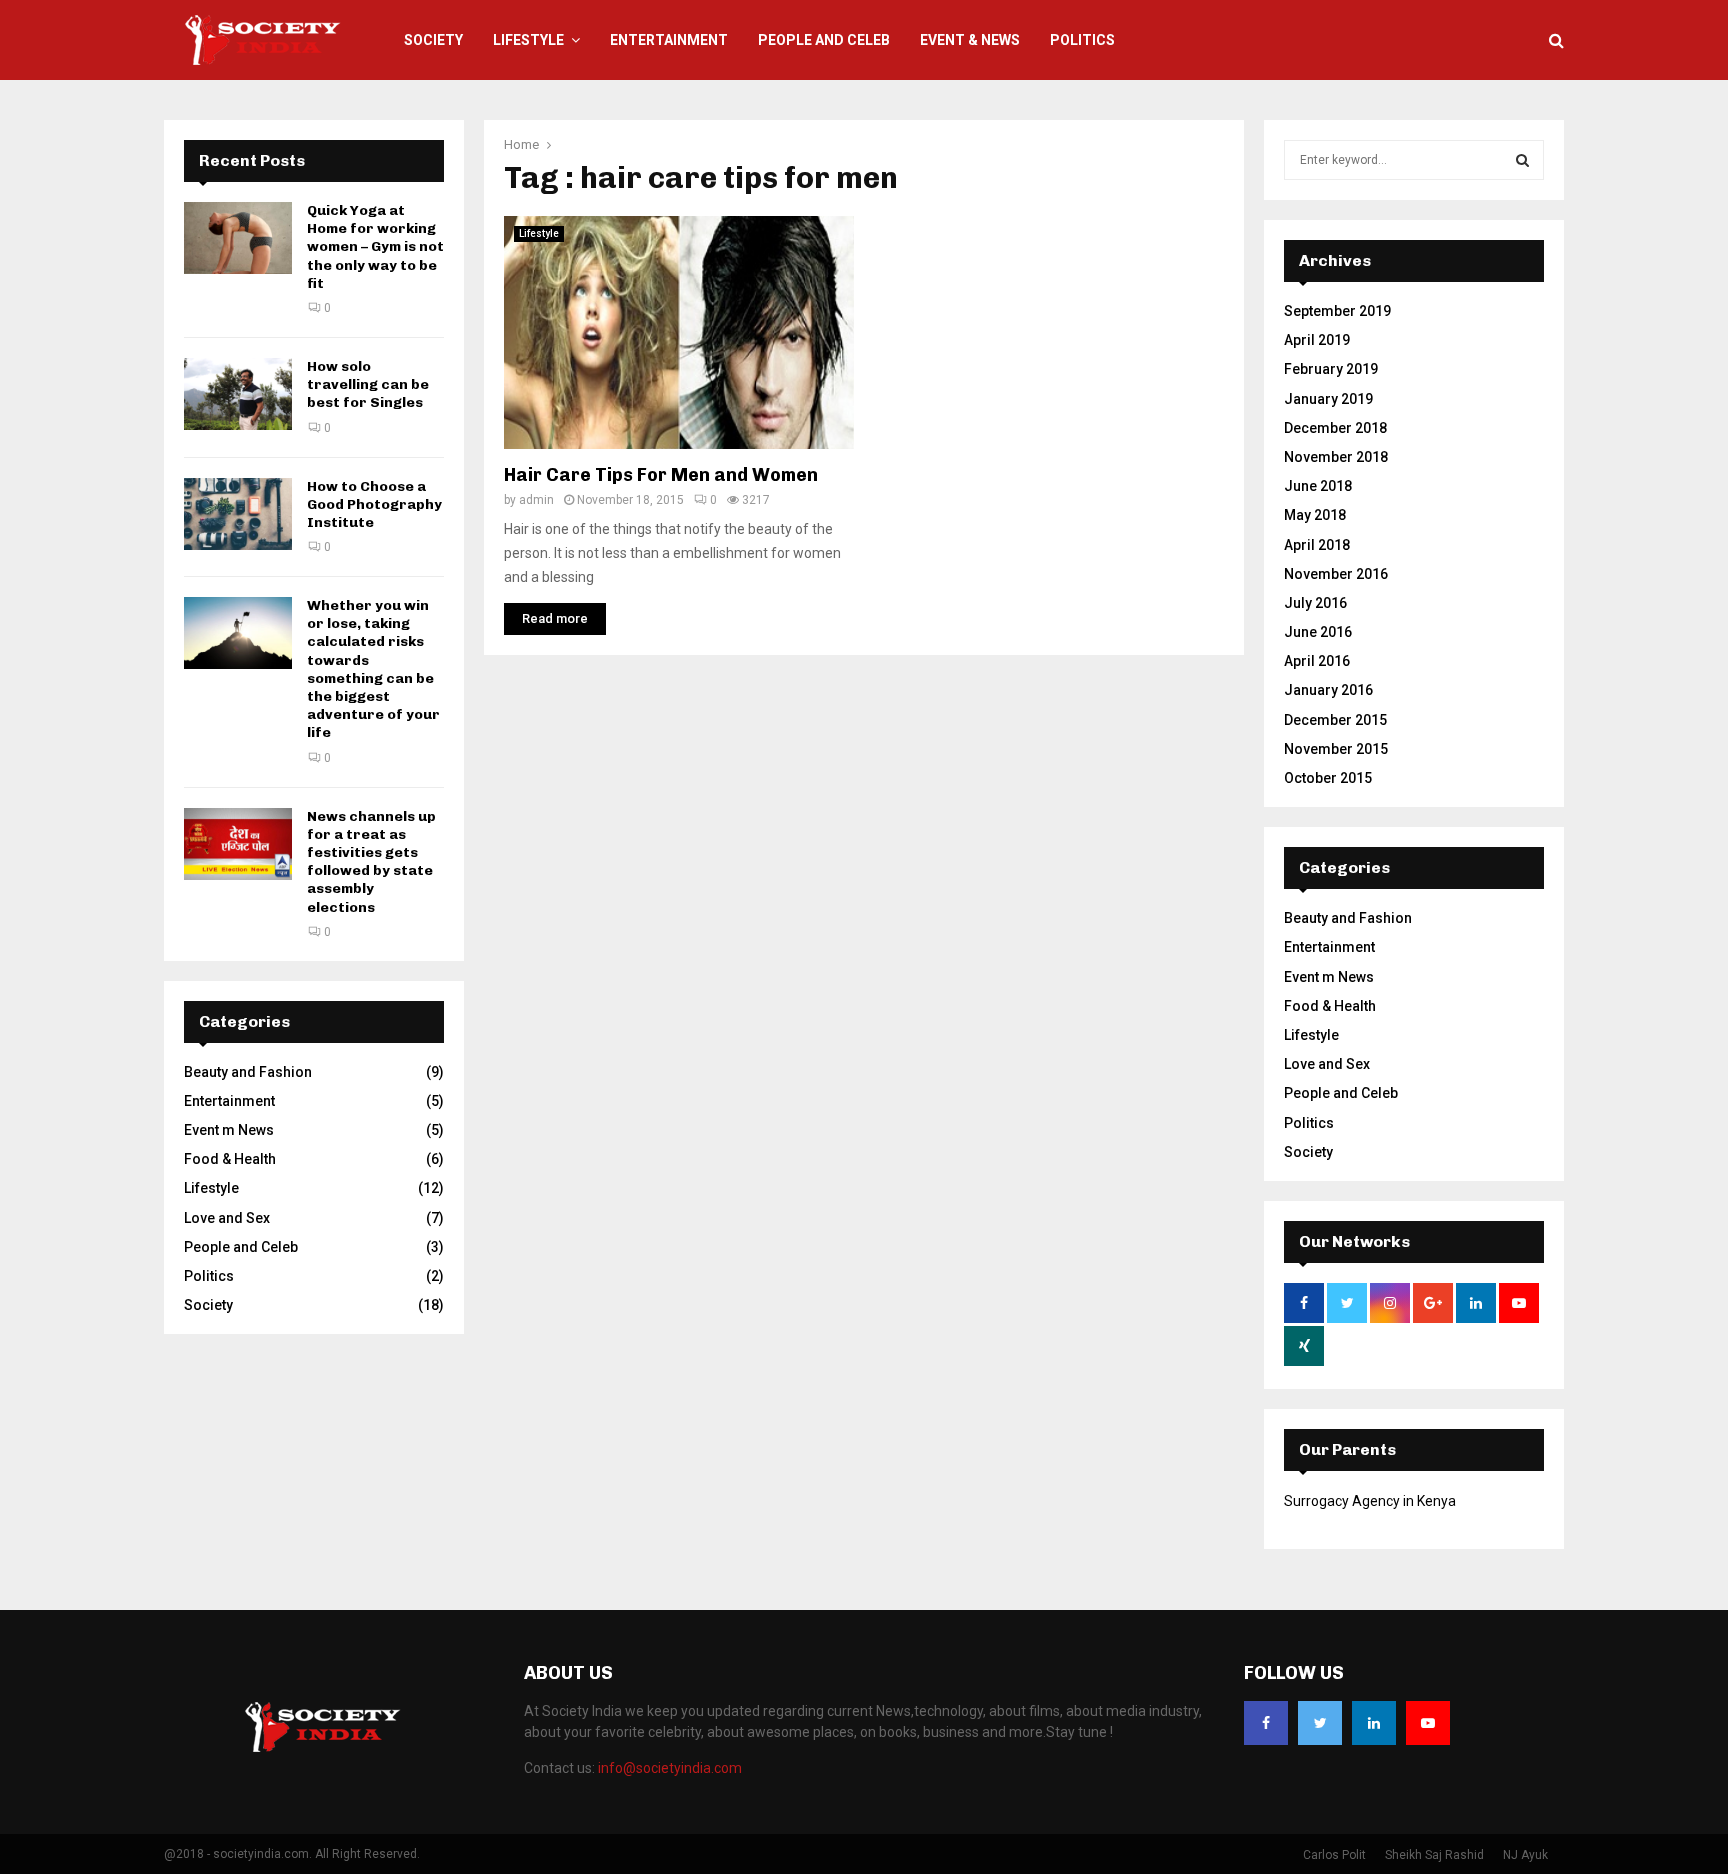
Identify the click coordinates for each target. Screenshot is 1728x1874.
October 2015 (1328, 778)
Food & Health (230, 1159)
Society (433, 40)
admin (536, 500)
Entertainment (669, 40)
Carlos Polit (1334, 1855)
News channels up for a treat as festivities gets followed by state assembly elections (371, 862)
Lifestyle (528, 40)
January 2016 (1328, 690)
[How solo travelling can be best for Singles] (238, 394)
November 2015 (1336, 749)
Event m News (229, 1130)
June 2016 (1318, 632)
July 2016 (1315, 603)
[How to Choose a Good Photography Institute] (238, 514)
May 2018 (1315, 515)
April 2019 (1317, 340)
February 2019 (1331, 369)
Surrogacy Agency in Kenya (1370, 1501)
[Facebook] (1266, 1723)
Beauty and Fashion (248, 1072)
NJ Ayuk (1525, 1855)
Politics (1082, 40)
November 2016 (1336, 574)
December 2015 (1335, 720)
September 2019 (1337, 311)
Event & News (970, 40)
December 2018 (1335, 428)
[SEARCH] (1522, 160)
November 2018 (1336, 457)
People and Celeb (824, 40)
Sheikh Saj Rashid (1434, 1855)
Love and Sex (227, 1218)
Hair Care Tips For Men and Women (661, 475)
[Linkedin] (1374, 1723)
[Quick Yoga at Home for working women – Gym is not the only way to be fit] (238, 238)
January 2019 (1328, 399)
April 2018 (1317, 545)
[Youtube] (1428, 1723)
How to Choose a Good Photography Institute (374, 504)
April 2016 (1317, 661)
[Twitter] (1320, 1723)
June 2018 (1318, 486)
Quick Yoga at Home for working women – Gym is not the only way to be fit (375, 247)
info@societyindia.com (670, 1768)
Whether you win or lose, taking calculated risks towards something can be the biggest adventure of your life (373, 669)
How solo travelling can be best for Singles (368, 384)
